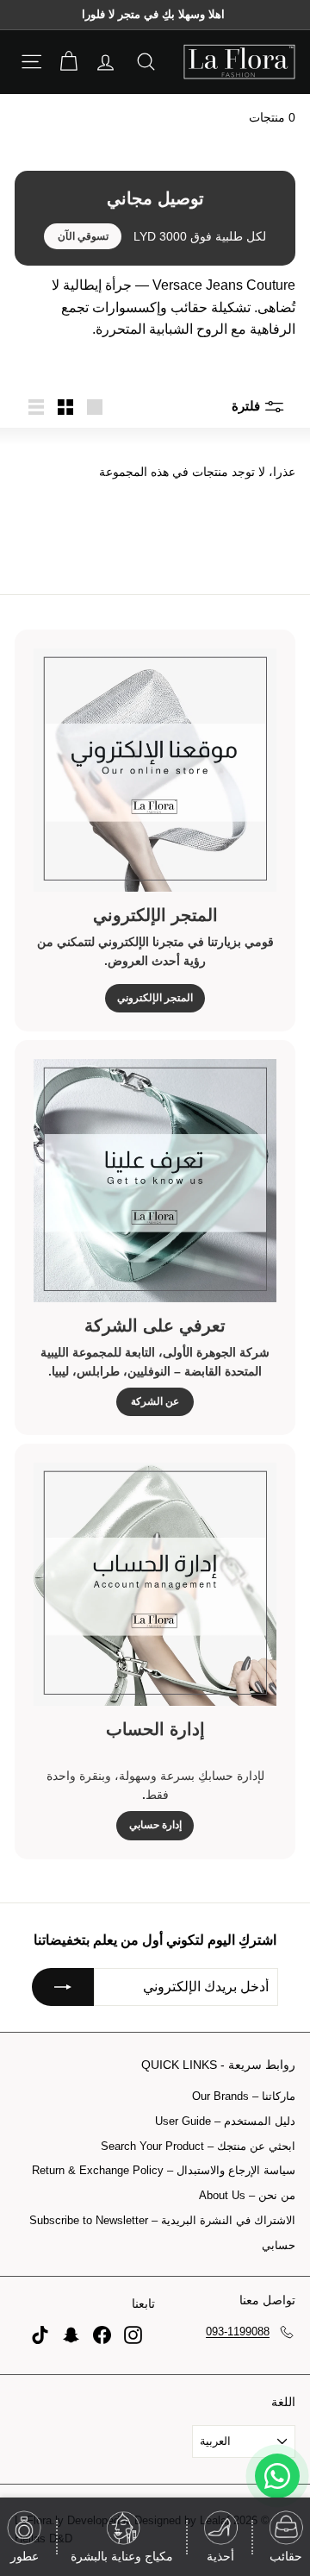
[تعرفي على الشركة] (155, 1181)
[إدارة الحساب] (155, 1584)
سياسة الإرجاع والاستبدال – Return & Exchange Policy (164, 2170)
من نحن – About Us (247, 2195)
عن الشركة (155, 1401)
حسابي (279, 2245)
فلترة (248, 406)
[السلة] (68, 62)
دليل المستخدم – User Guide (225, 2121)
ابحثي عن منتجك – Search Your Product (198, 2146)
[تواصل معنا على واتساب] (277, 2476)
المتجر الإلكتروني (155, 998)
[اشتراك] (63, 1987)
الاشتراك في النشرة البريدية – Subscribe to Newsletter (162, 2220)
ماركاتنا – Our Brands (244, 2096)
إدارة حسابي (155, 1825)
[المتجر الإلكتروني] (155, 770)
